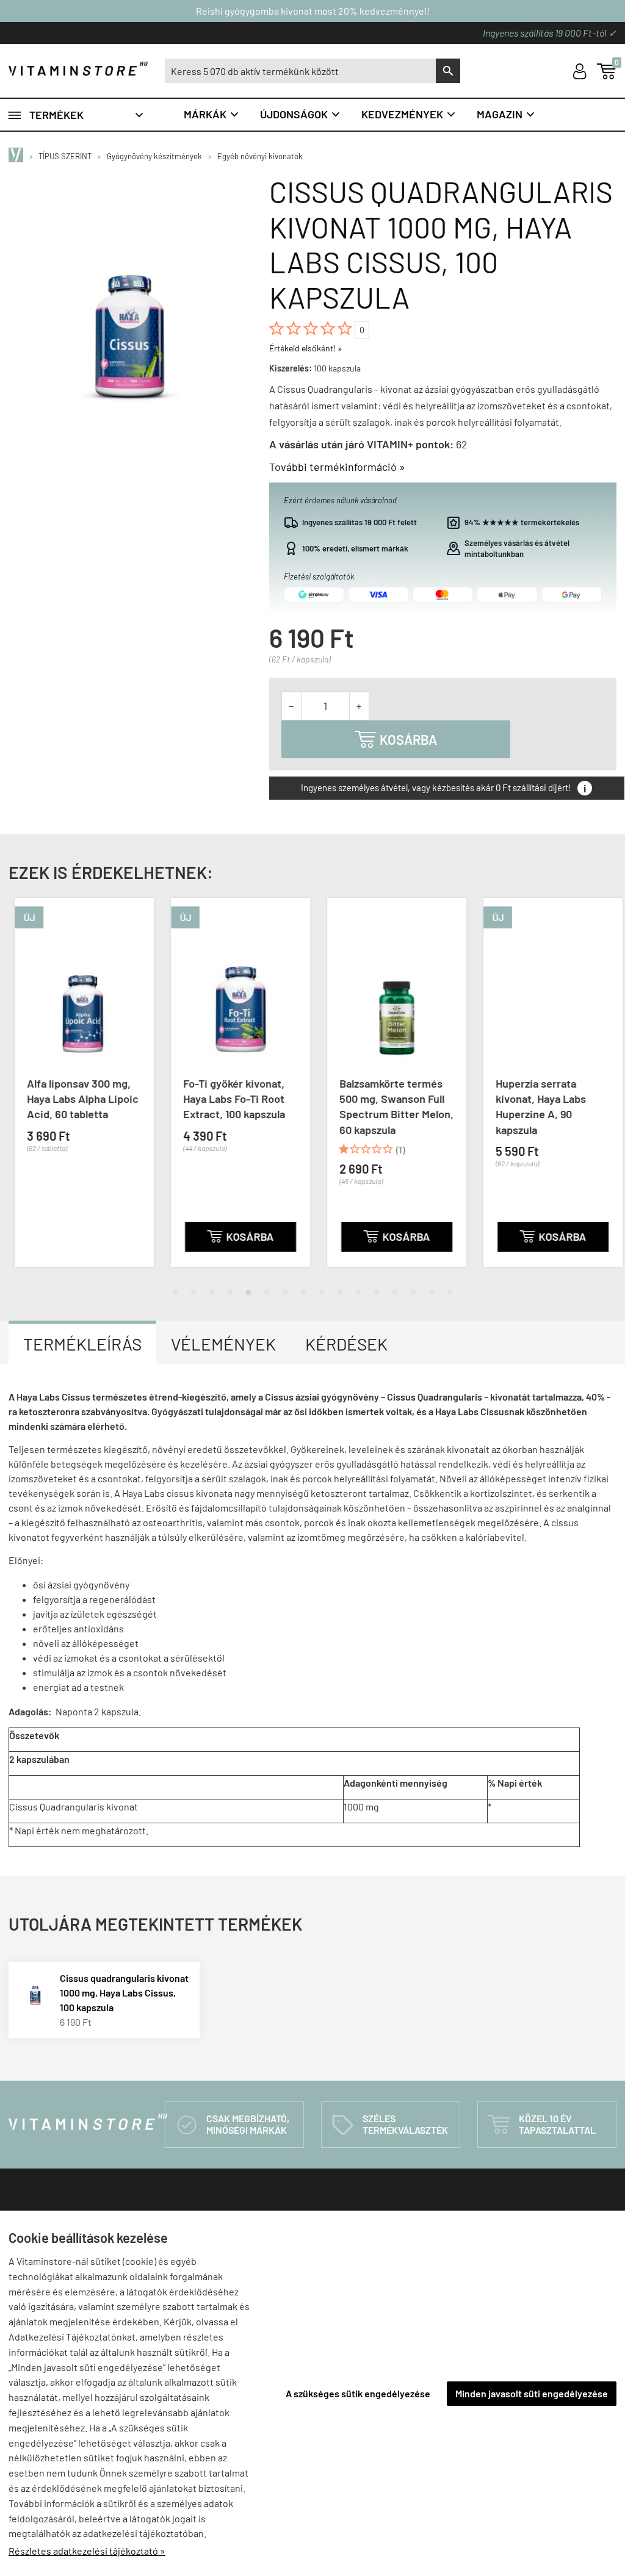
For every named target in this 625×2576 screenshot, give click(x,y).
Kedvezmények (409, 114)
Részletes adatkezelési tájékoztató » (87, 2551)
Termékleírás (82, 1344)
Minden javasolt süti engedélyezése (532, 2393)
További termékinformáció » (337, 467)
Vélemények (223, 1344)
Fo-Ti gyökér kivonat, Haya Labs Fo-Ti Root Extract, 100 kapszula (228, 1099)
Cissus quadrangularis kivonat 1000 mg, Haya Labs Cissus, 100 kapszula (124, 1993)
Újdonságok (301, 114)
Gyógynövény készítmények (154, 156)
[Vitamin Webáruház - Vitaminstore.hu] (18, 156)
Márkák (212, 114)
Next (613, 1092)
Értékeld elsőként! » (306, 348)
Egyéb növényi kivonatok (260, 156)
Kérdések (346, 1344)
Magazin (506, 114)
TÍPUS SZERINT (65, 156)
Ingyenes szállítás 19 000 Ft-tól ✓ (550, 33)
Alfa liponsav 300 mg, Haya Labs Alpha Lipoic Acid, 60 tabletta (77, 1099)
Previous (12, 1092)
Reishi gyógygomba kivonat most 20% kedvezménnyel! (313, 11)
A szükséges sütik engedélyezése (358, 2393)
